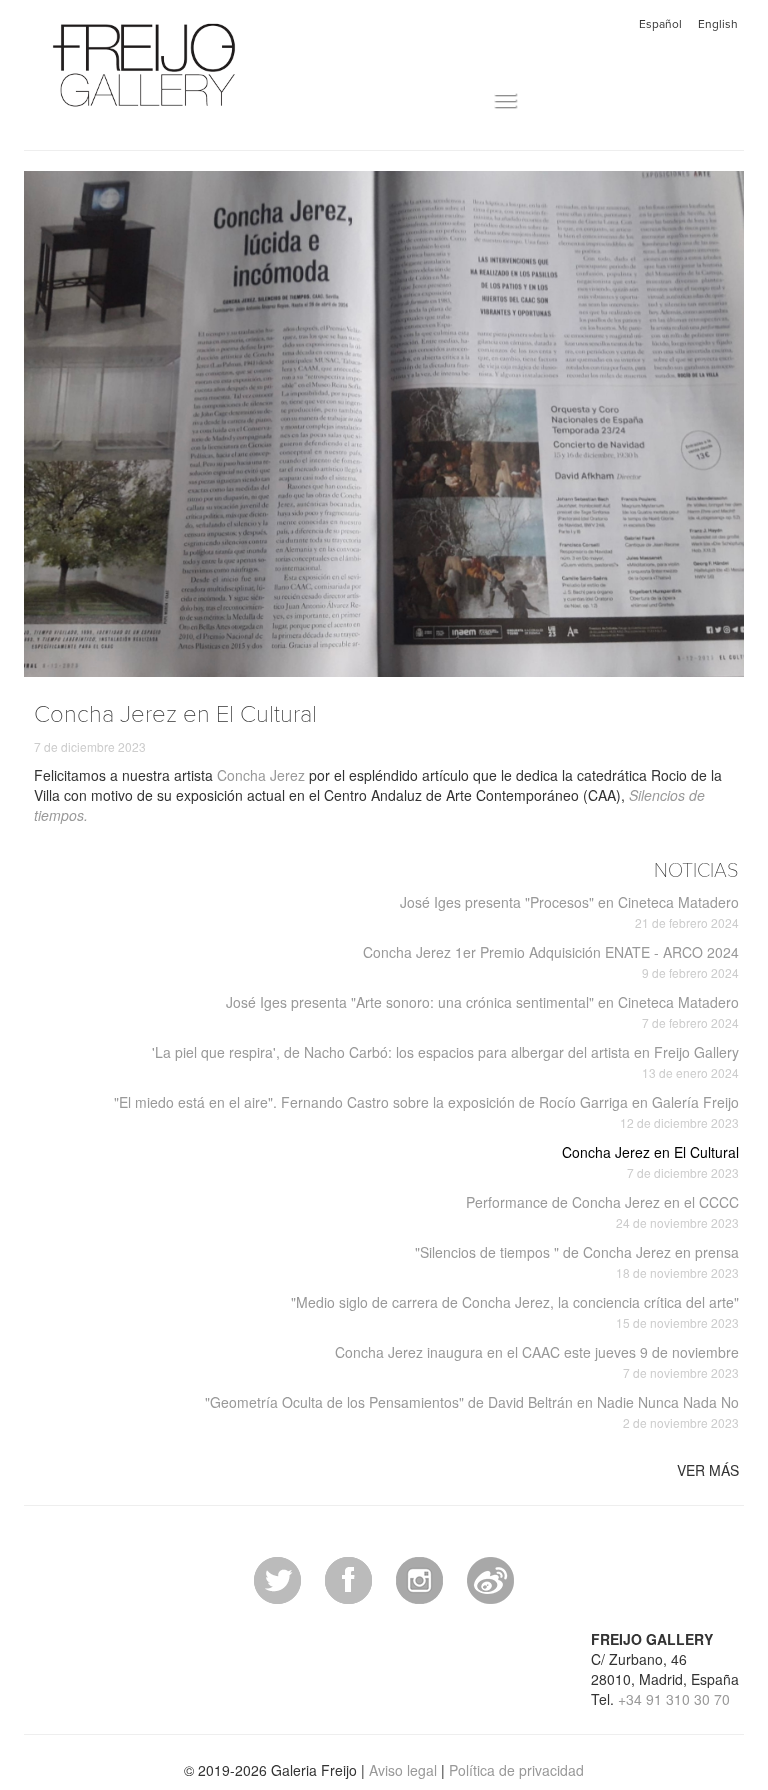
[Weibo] (490, 1578)
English (718, 24)
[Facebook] (348, 1578)
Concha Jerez (261, 775)
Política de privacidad (516, 1770)
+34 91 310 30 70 (674, 1699)
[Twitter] (277, 1578)
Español (660, 24)
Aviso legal (403, 1770)
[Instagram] (419, 1578)
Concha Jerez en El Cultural (650, 1161)
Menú (472, 101)
